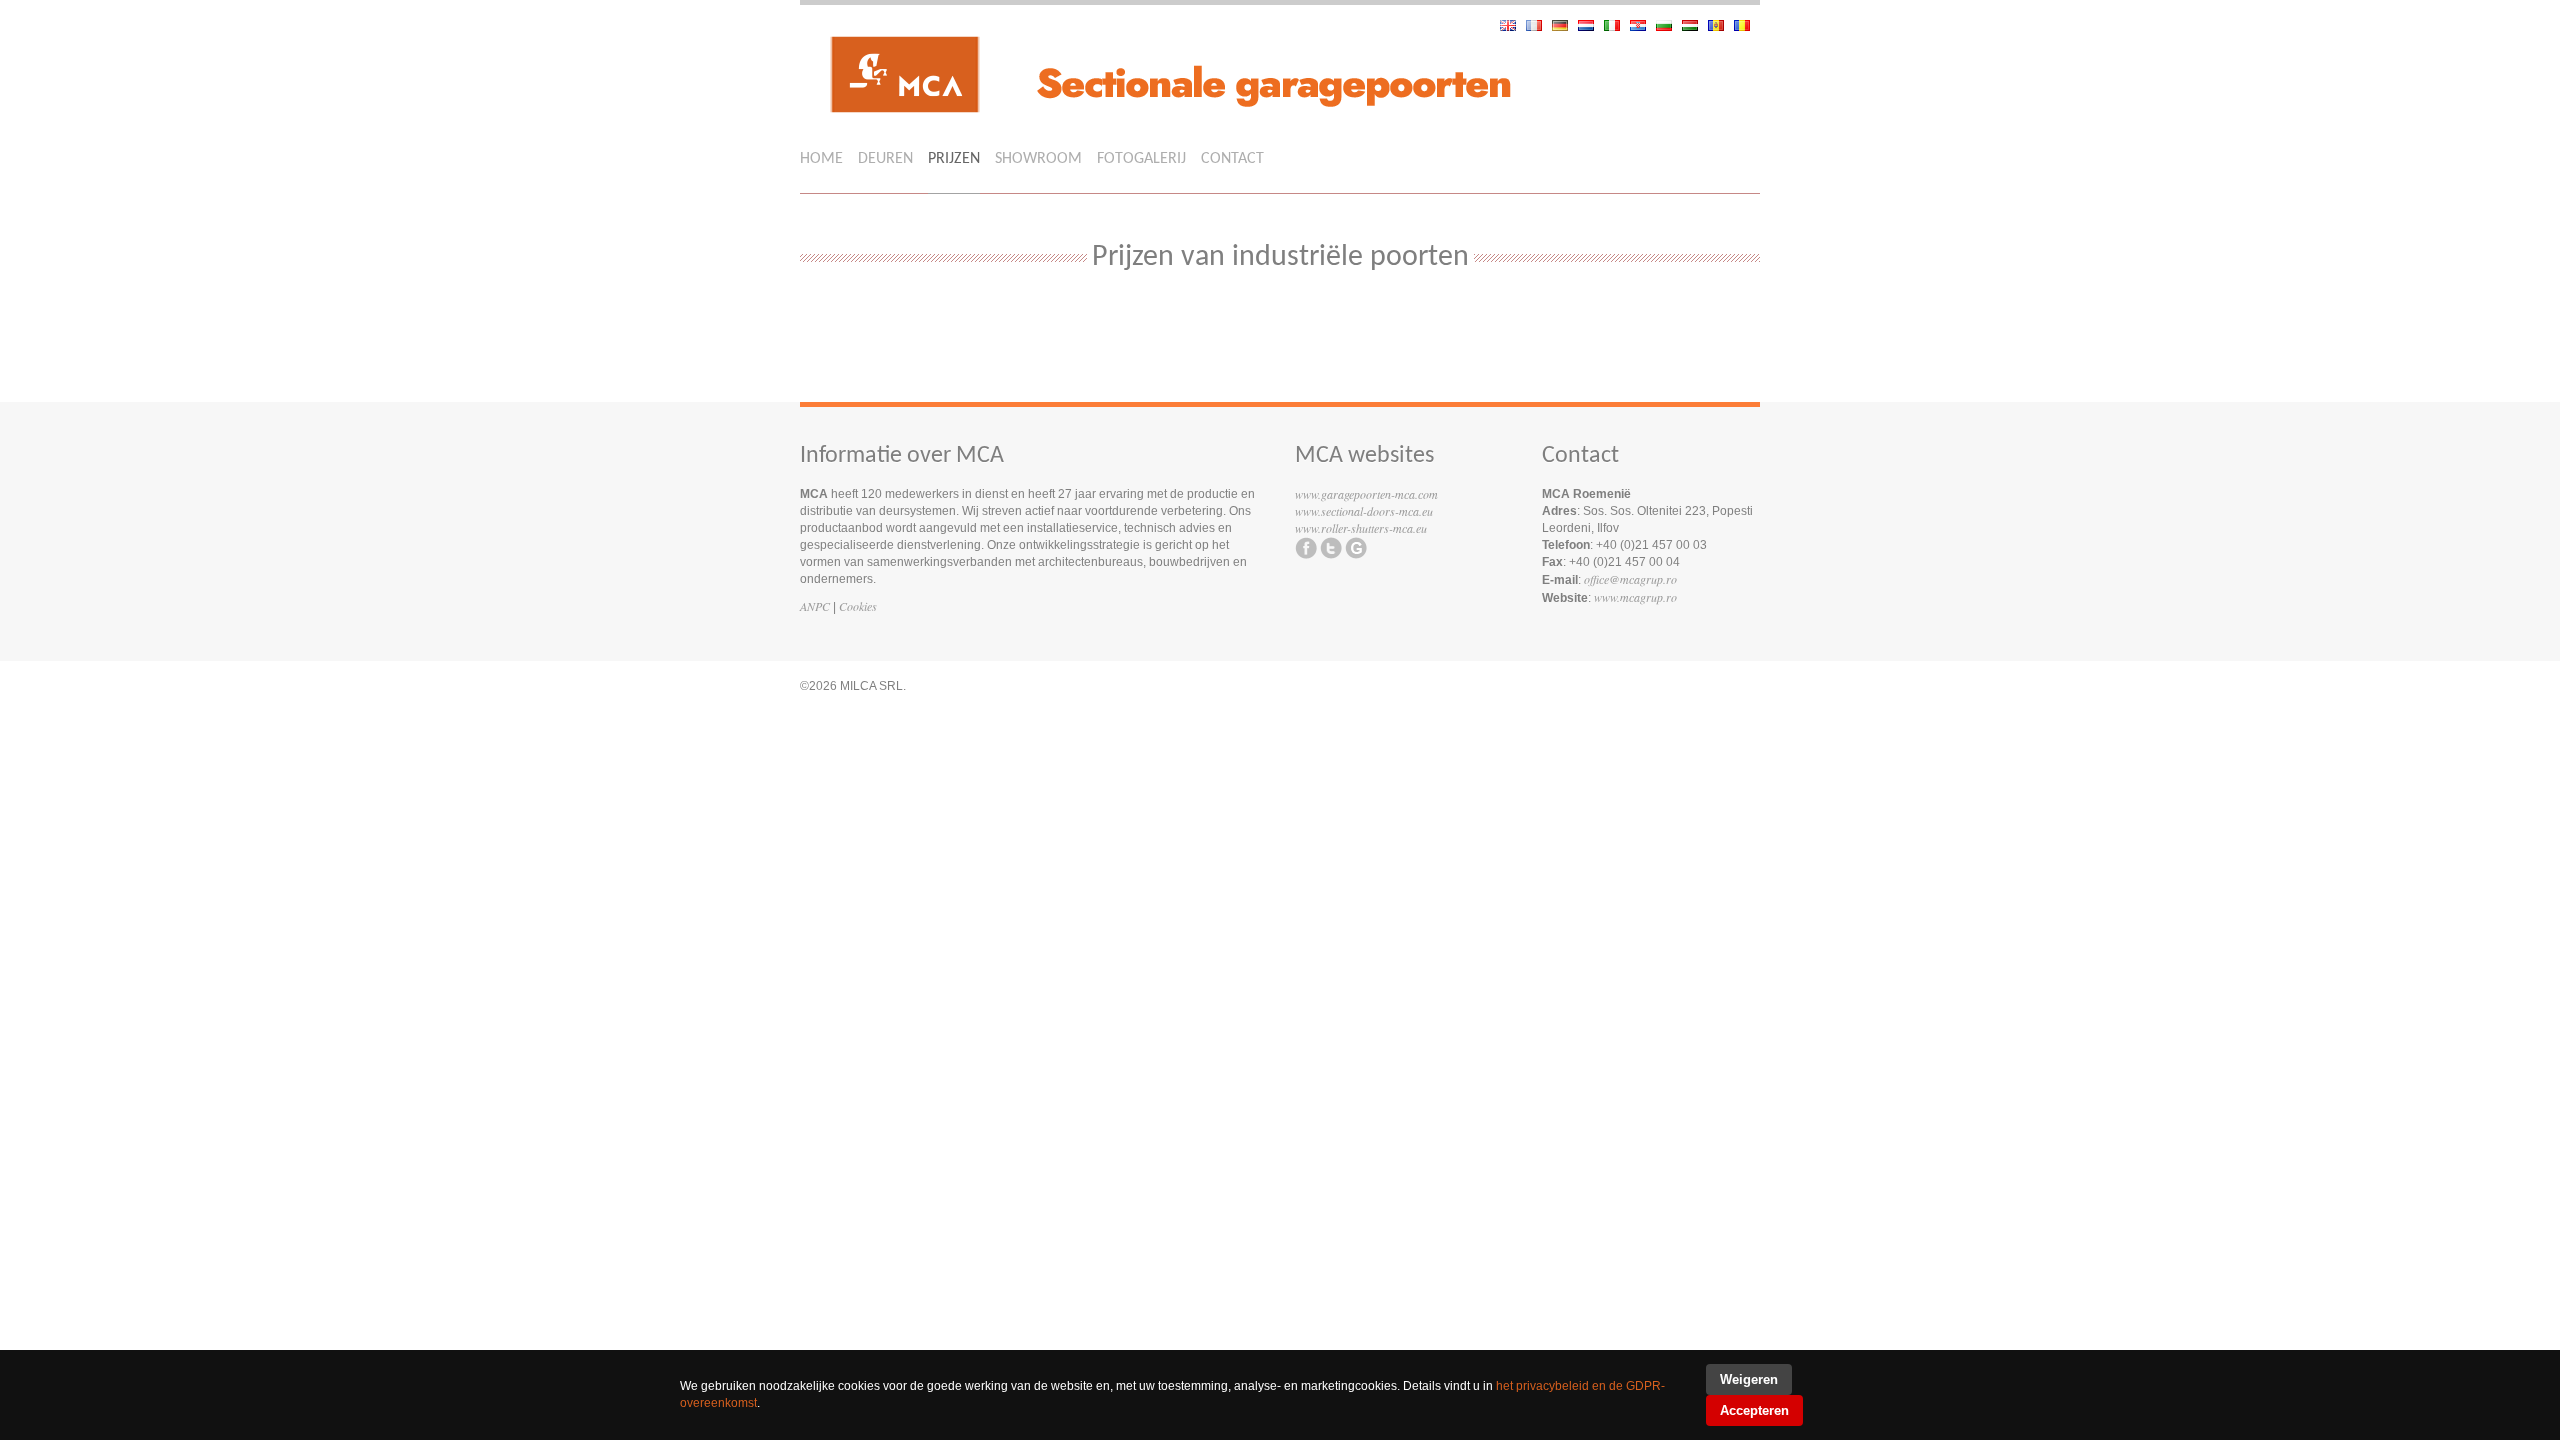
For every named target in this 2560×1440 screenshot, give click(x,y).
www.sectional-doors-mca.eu (1364, 511)
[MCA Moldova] (1721, 25)
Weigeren (1749, 1379)
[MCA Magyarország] (1695, 25)
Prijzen (954, 159)
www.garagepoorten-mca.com (1366, 494)
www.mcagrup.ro (1635, 597)
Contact (1232, 159)
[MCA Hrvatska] (1643, 25)
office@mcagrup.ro (1630, 579)
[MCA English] (1513, 25)
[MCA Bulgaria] (1669, 25)
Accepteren (1754, 1410)
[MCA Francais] (1539, 25)
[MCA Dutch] (1591, 25)
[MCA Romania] (1747, 25)
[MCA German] (1565, 25)
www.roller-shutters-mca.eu (1361, 528)
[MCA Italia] (1617, 25)
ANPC (815, 606)
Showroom (1038, 159)
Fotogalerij (1141, 159)
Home (821, 159)
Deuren (885, 159)
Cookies (858, 606)
